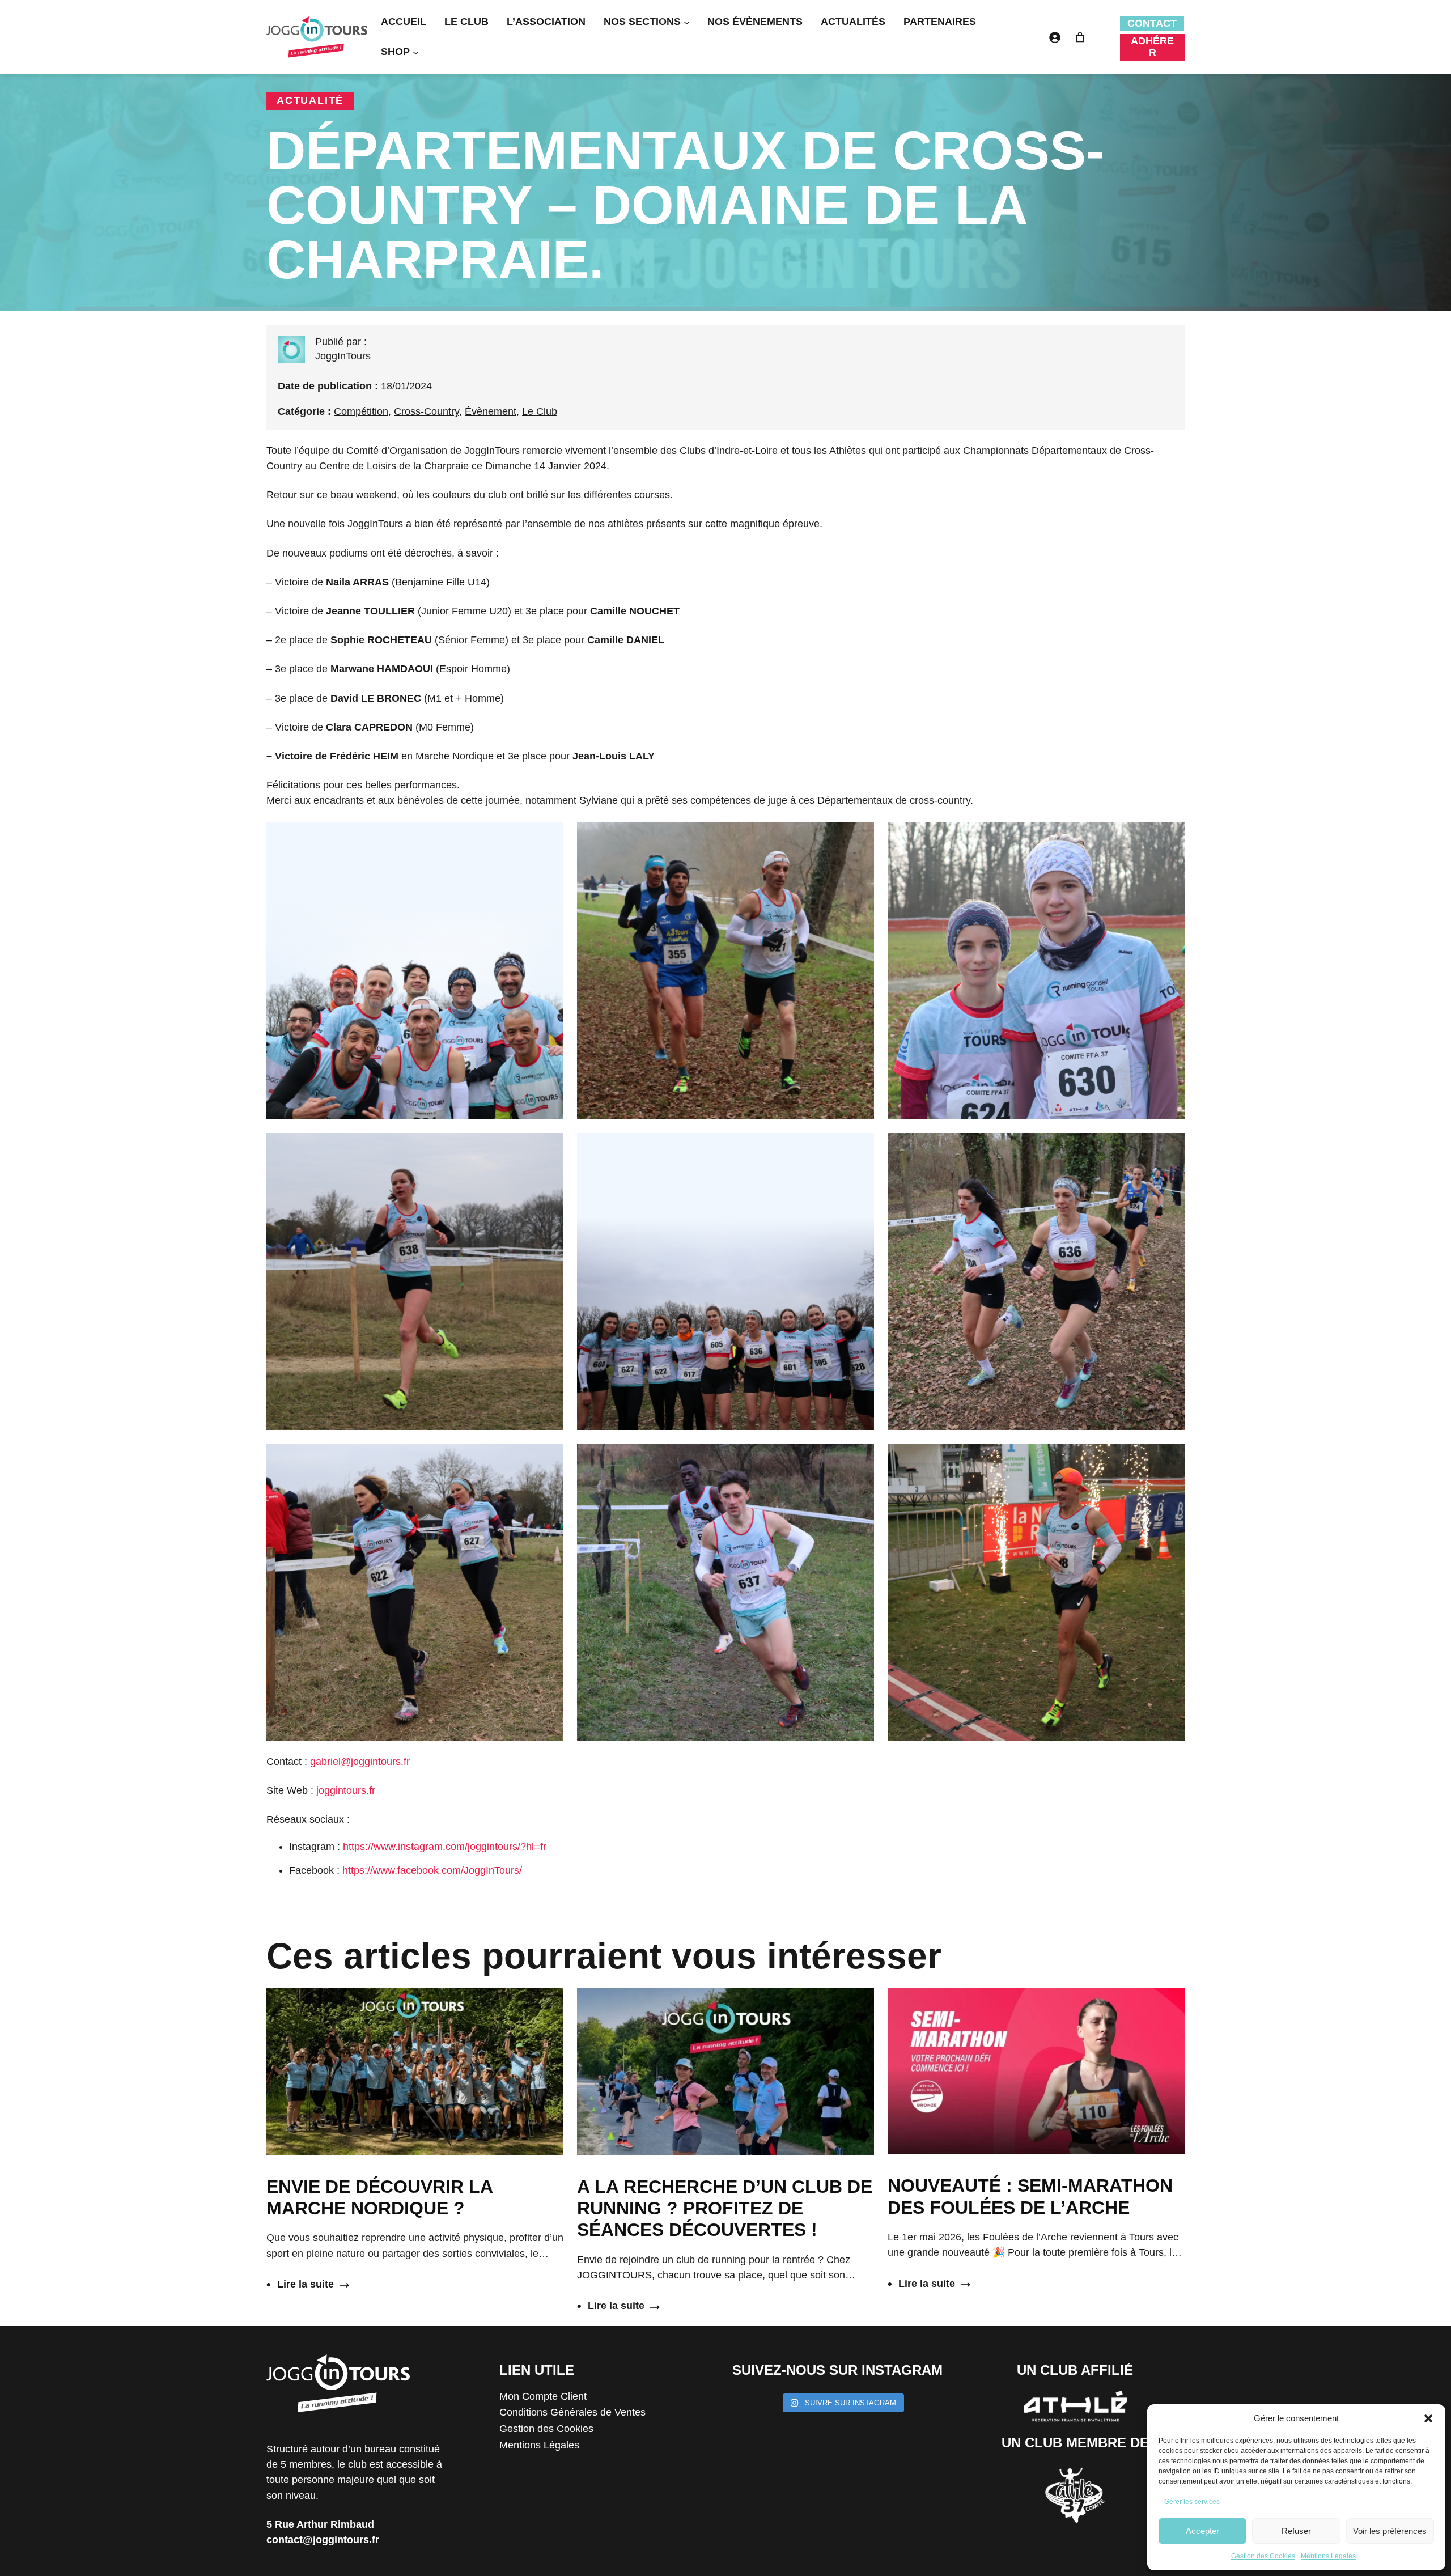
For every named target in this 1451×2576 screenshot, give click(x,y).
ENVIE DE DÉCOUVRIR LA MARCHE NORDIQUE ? (379, 2197)
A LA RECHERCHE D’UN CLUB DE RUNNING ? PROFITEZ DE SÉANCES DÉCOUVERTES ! (725, 2208)
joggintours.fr (346, 1790)
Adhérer (1152, 47)
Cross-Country (427, 411)
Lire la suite (300, 2285)
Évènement (491, 411)
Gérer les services (1192, 2502)
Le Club (540, 411)
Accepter (1202, 2531)
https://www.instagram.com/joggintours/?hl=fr (445, 1847)
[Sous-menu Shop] (416, 52)
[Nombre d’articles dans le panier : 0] (1080, 37)
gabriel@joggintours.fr (360, 1762)
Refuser (1296, 2531)
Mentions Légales (1328, 2556)
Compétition (361, 411)
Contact (1152, 23)
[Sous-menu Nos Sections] (687, 22)
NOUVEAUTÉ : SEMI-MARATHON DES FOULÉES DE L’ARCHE (1030, 2196)
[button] (1428, 2418)
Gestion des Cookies (1263, 2556)
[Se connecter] (1055, 37)
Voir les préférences (1390, 2531)
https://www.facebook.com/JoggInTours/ (432, 1870)
